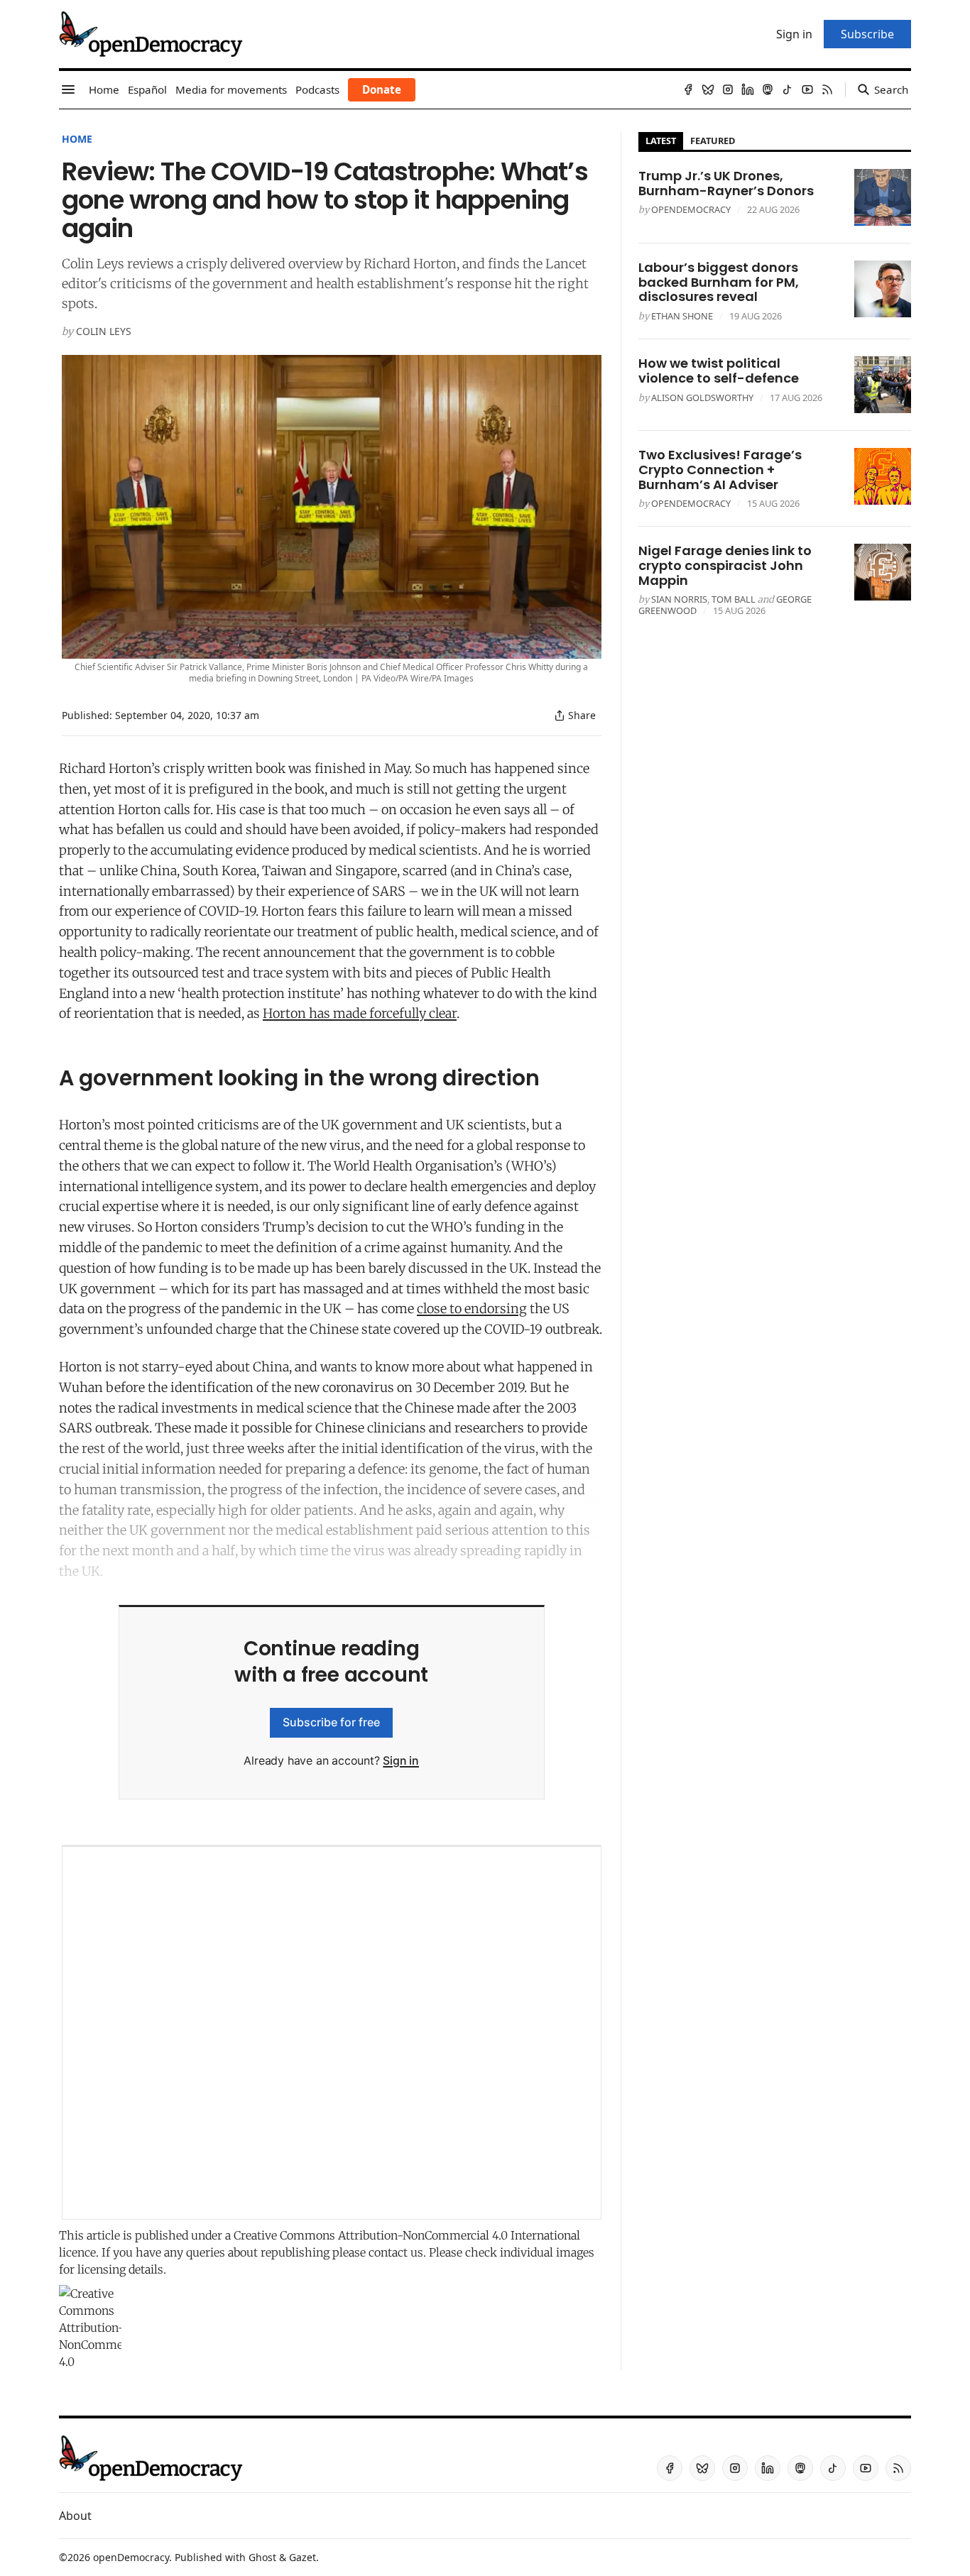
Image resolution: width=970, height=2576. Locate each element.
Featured (713, 141)
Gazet (303, 2557)
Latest (661, 141)
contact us (396, 2252)
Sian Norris (679, 599)
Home (77, 139)
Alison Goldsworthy (702, 398)
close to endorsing (472, 1309)
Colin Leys (104, 331)
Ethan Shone (682, 316)
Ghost (262, 2557)
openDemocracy (691, 209)
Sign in (401, 1760)
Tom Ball (734, 599)
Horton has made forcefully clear (360, 1013)
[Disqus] (332, 2033)
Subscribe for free (331, 1722)
